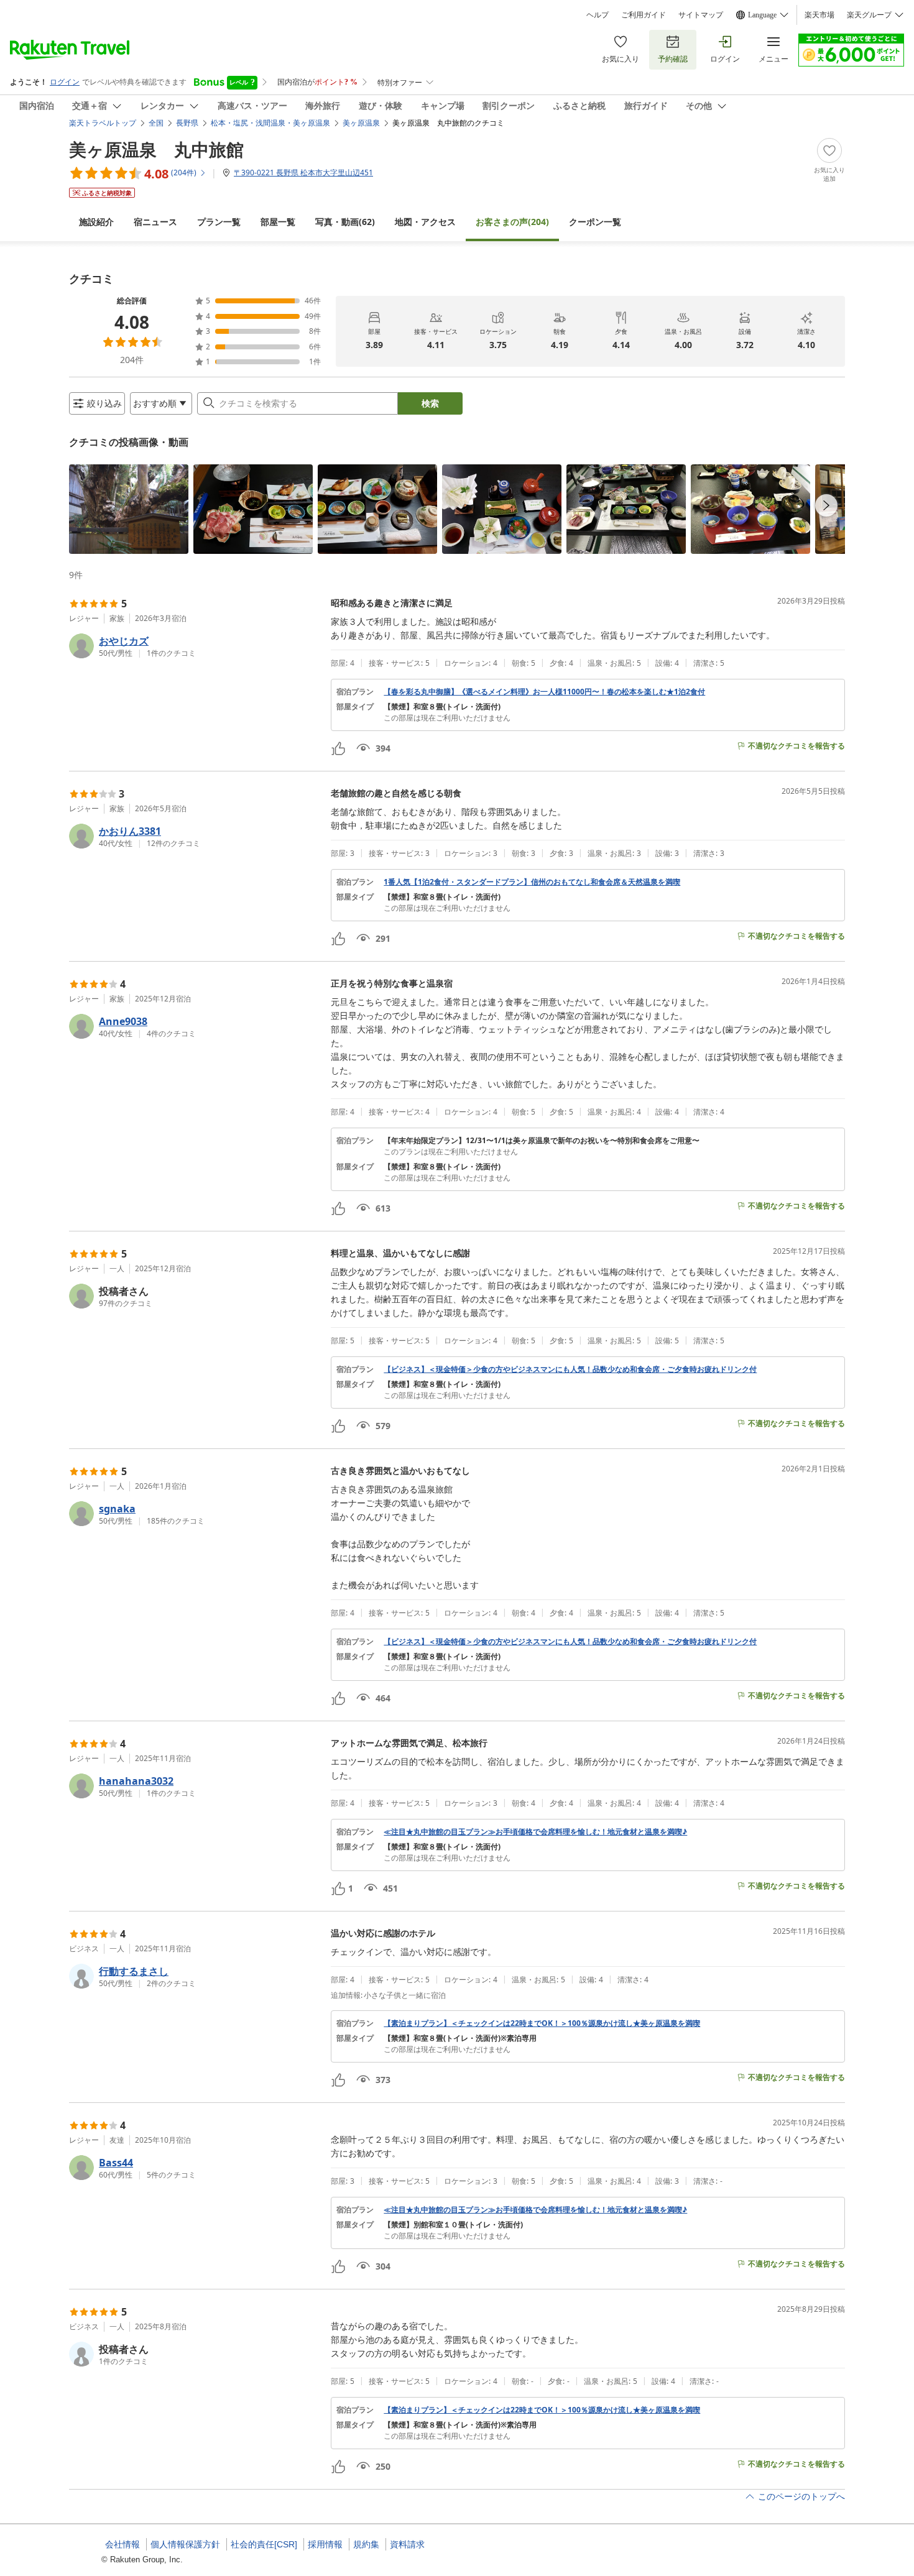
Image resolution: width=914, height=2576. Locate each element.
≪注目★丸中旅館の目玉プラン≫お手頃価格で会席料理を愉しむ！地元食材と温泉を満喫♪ (535, 1832)
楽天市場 (819, 15)
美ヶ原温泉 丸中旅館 (156, 149)
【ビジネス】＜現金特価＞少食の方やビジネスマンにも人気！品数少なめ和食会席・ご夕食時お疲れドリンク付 (570, 1369)
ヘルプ (598, 15)
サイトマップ (701, 15)
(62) (345, 222)
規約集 (366, 2544)
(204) (512, 222)
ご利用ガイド (644, 15)
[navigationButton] (826, 505)
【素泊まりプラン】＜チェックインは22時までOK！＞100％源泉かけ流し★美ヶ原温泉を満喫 (542, 2023)
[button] (129, 509)
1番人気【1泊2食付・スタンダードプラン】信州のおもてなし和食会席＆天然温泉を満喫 (532, 882)
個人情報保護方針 (185, 2544)
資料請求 (407, 2544)
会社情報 (122, 2544)
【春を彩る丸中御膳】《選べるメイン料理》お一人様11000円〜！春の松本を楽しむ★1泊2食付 (544, 692)
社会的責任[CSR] (264, 2544)
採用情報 (325, 2544)
